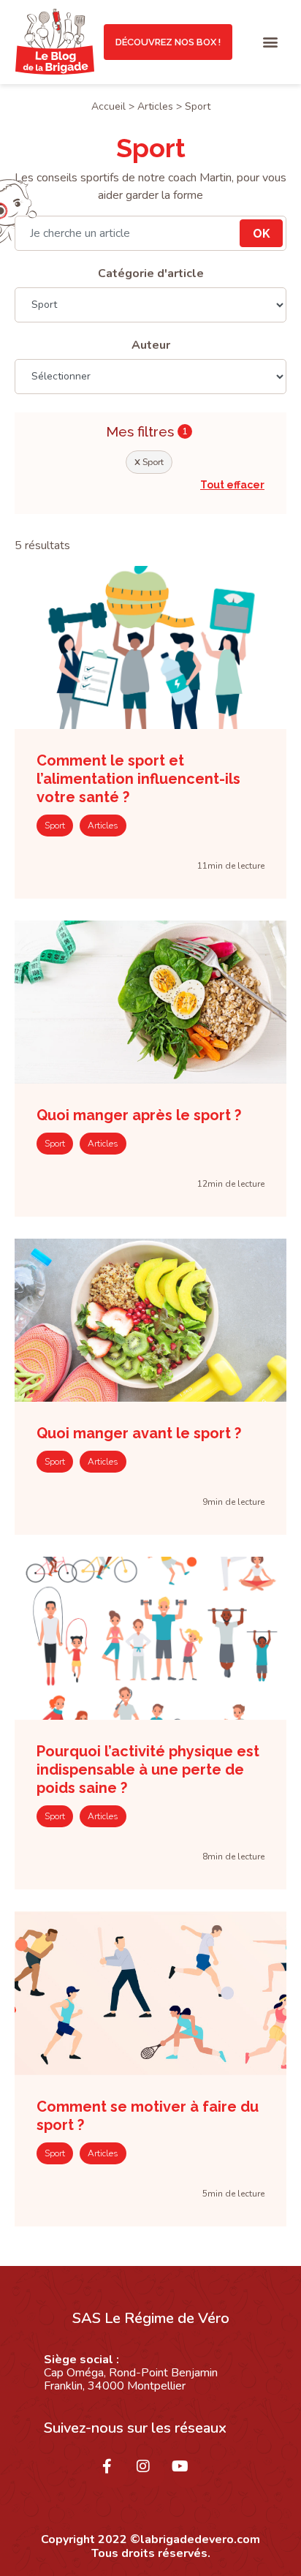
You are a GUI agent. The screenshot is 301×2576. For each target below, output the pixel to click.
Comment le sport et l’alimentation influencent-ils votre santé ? (138, 779)
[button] (271, 42)
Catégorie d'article (151, 273)
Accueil (108, 106)
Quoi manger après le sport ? (139, 1115)
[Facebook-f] (114, 2474)
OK (262, 234)
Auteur (151, 345)
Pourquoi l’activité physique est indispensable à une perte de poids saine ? (148, 1769)
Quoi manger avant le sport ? (139, 1433)
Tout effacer (232, 485)
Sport (149, 462)
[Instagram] (150, 2474)
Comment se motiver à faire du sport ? (148, 2116)
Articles (155, 106)
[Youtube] (187, 2474)
